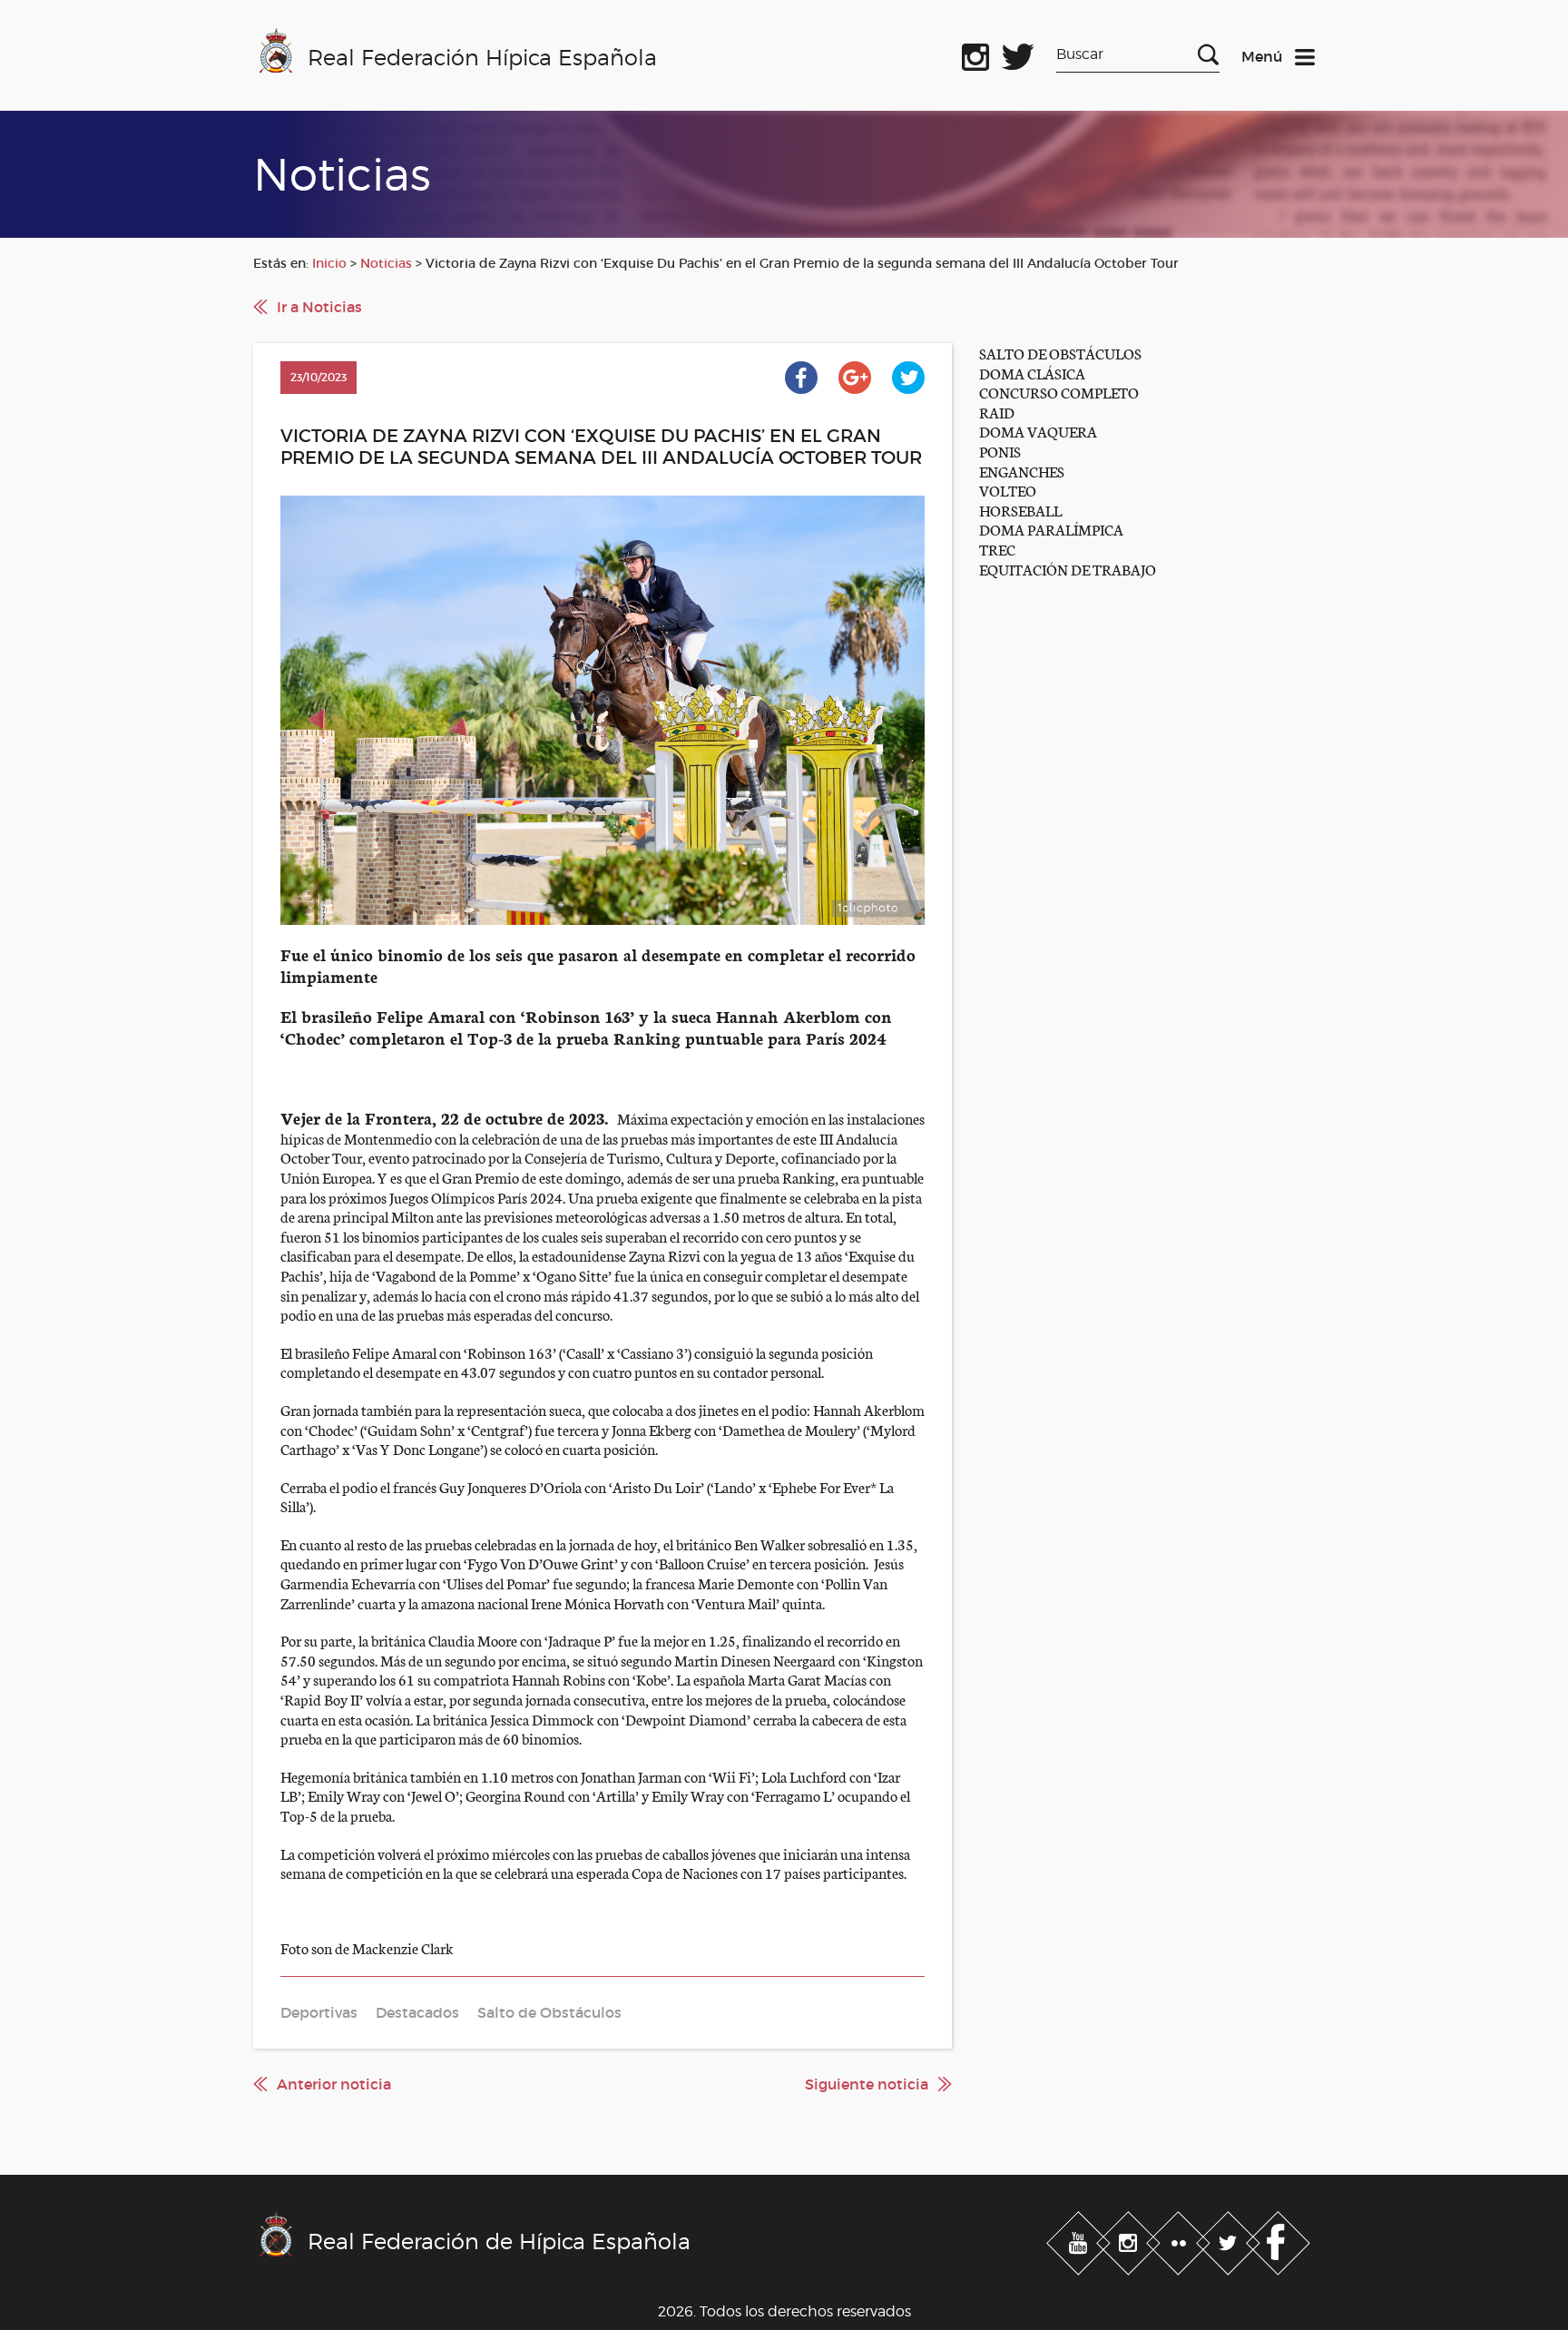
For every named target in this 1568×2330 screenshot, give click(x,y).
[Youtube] (1080, 2240)
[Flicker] (1180, 2240)
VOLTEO (1008, 490)
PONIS (1000, 451)
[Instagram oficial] (975, 54)
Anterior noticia (334, 2084)
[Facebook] (1278, 2240)
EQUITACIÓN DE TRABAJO (1068, 569)
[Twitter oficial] (1018, 54)
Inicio (329, 263)
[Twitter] (1230, 2240)
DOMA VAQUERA (1038, 431)
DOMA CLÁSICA (1032, 373)
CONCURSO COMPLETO (1059, 392)
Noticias (386, 263)
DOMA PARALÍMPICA (1051, 529)
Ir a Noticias (319, 307)
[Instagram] (1130, 2240)
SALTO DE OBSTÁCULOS (1060, 353)
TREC (997, 549)
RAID (997, 412)
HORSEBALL (1020, 510)
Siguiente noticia (867, 2084)
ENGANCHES (1022, 471)
